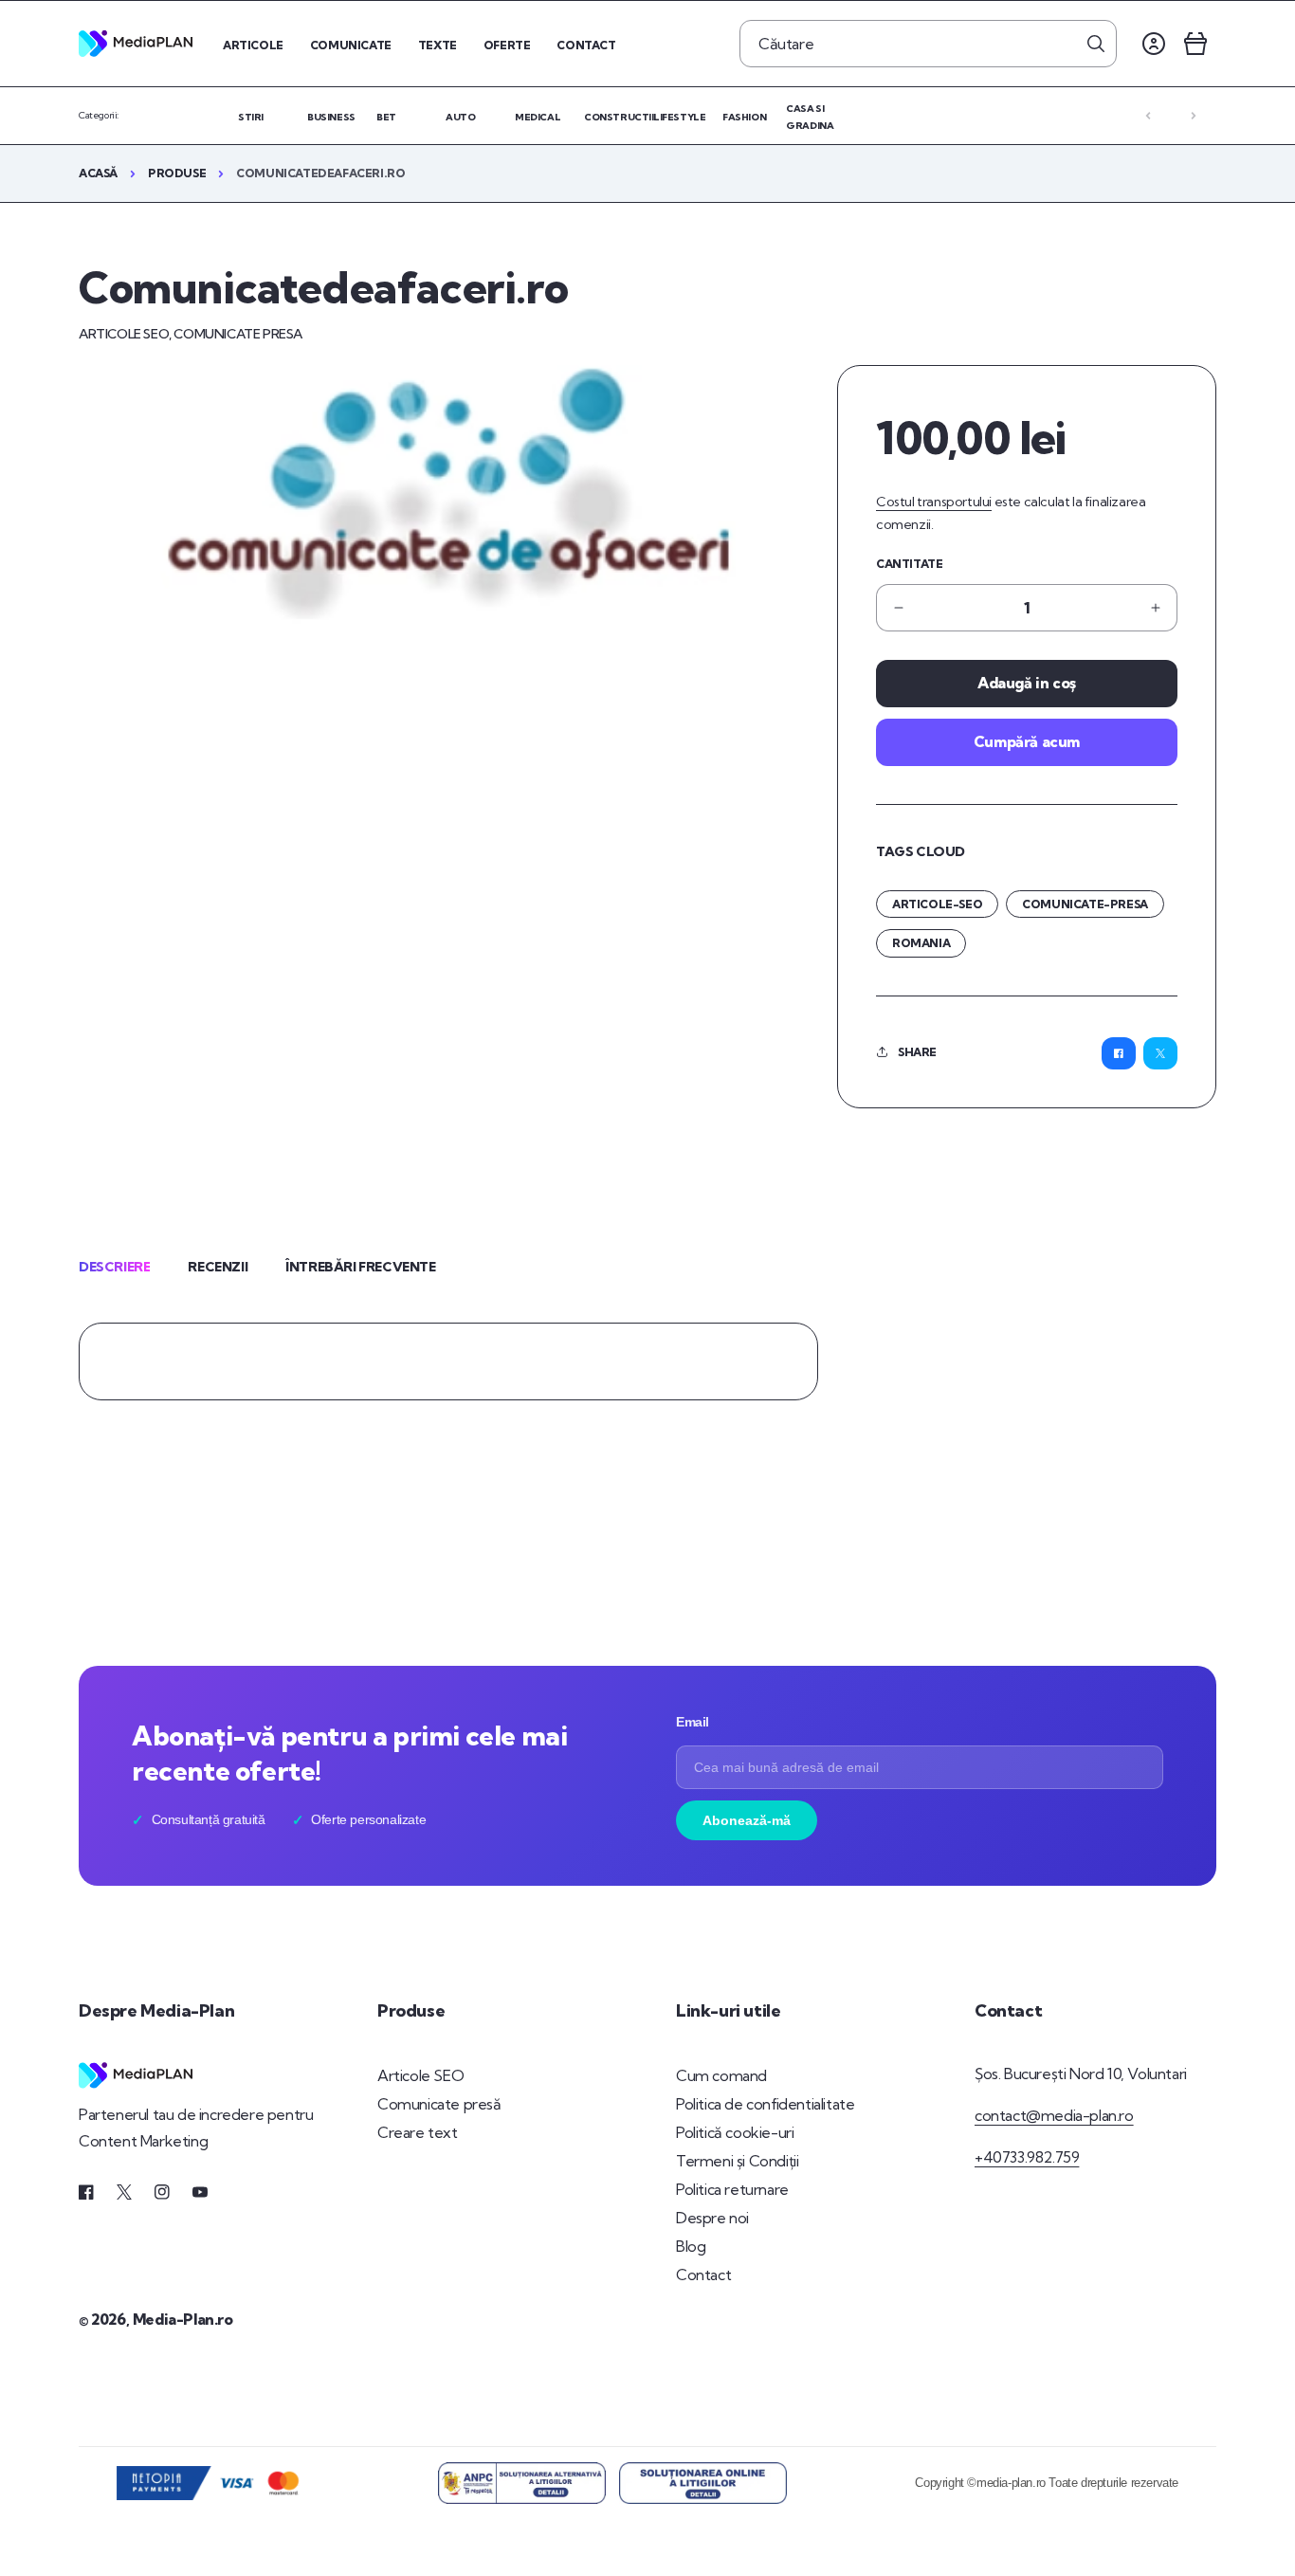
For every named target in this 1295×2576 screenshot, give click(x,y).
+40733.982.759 (1027, 2157)
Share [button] (917, 1052)
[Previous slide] (1148, 116)
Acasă (98, 173)
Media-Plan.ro (183, 2319)
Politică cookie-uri (735, 2132)
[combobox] (928, 44)
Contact (703, 2275)
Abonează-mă (747, 1820)
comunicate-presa (1085, 904)
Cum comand (721, 2075)
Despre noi (712, 2218)
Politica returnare (732, 2189)
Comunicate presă (439, 2104)
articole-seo (937, 904)
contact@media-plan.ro (1054, 2115)
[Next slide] (1194, 116)
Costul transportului (934, 502)
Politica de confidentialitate (765, 2104)
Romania (921, 943)
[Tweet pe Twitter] (1160, 1053)
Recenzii (218, 1267)
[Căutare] (1096, 44)
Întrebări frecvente (360, 1267)
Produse (177, 173)
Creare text (418, 2132)
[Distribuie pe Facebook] (1119, 1053)
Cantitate (909, 564)
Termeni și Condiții (737, 2161)
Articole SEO (420, 2075)
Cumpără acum (1027, 741)
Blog (691, 2246)
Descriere (114, 1267)
